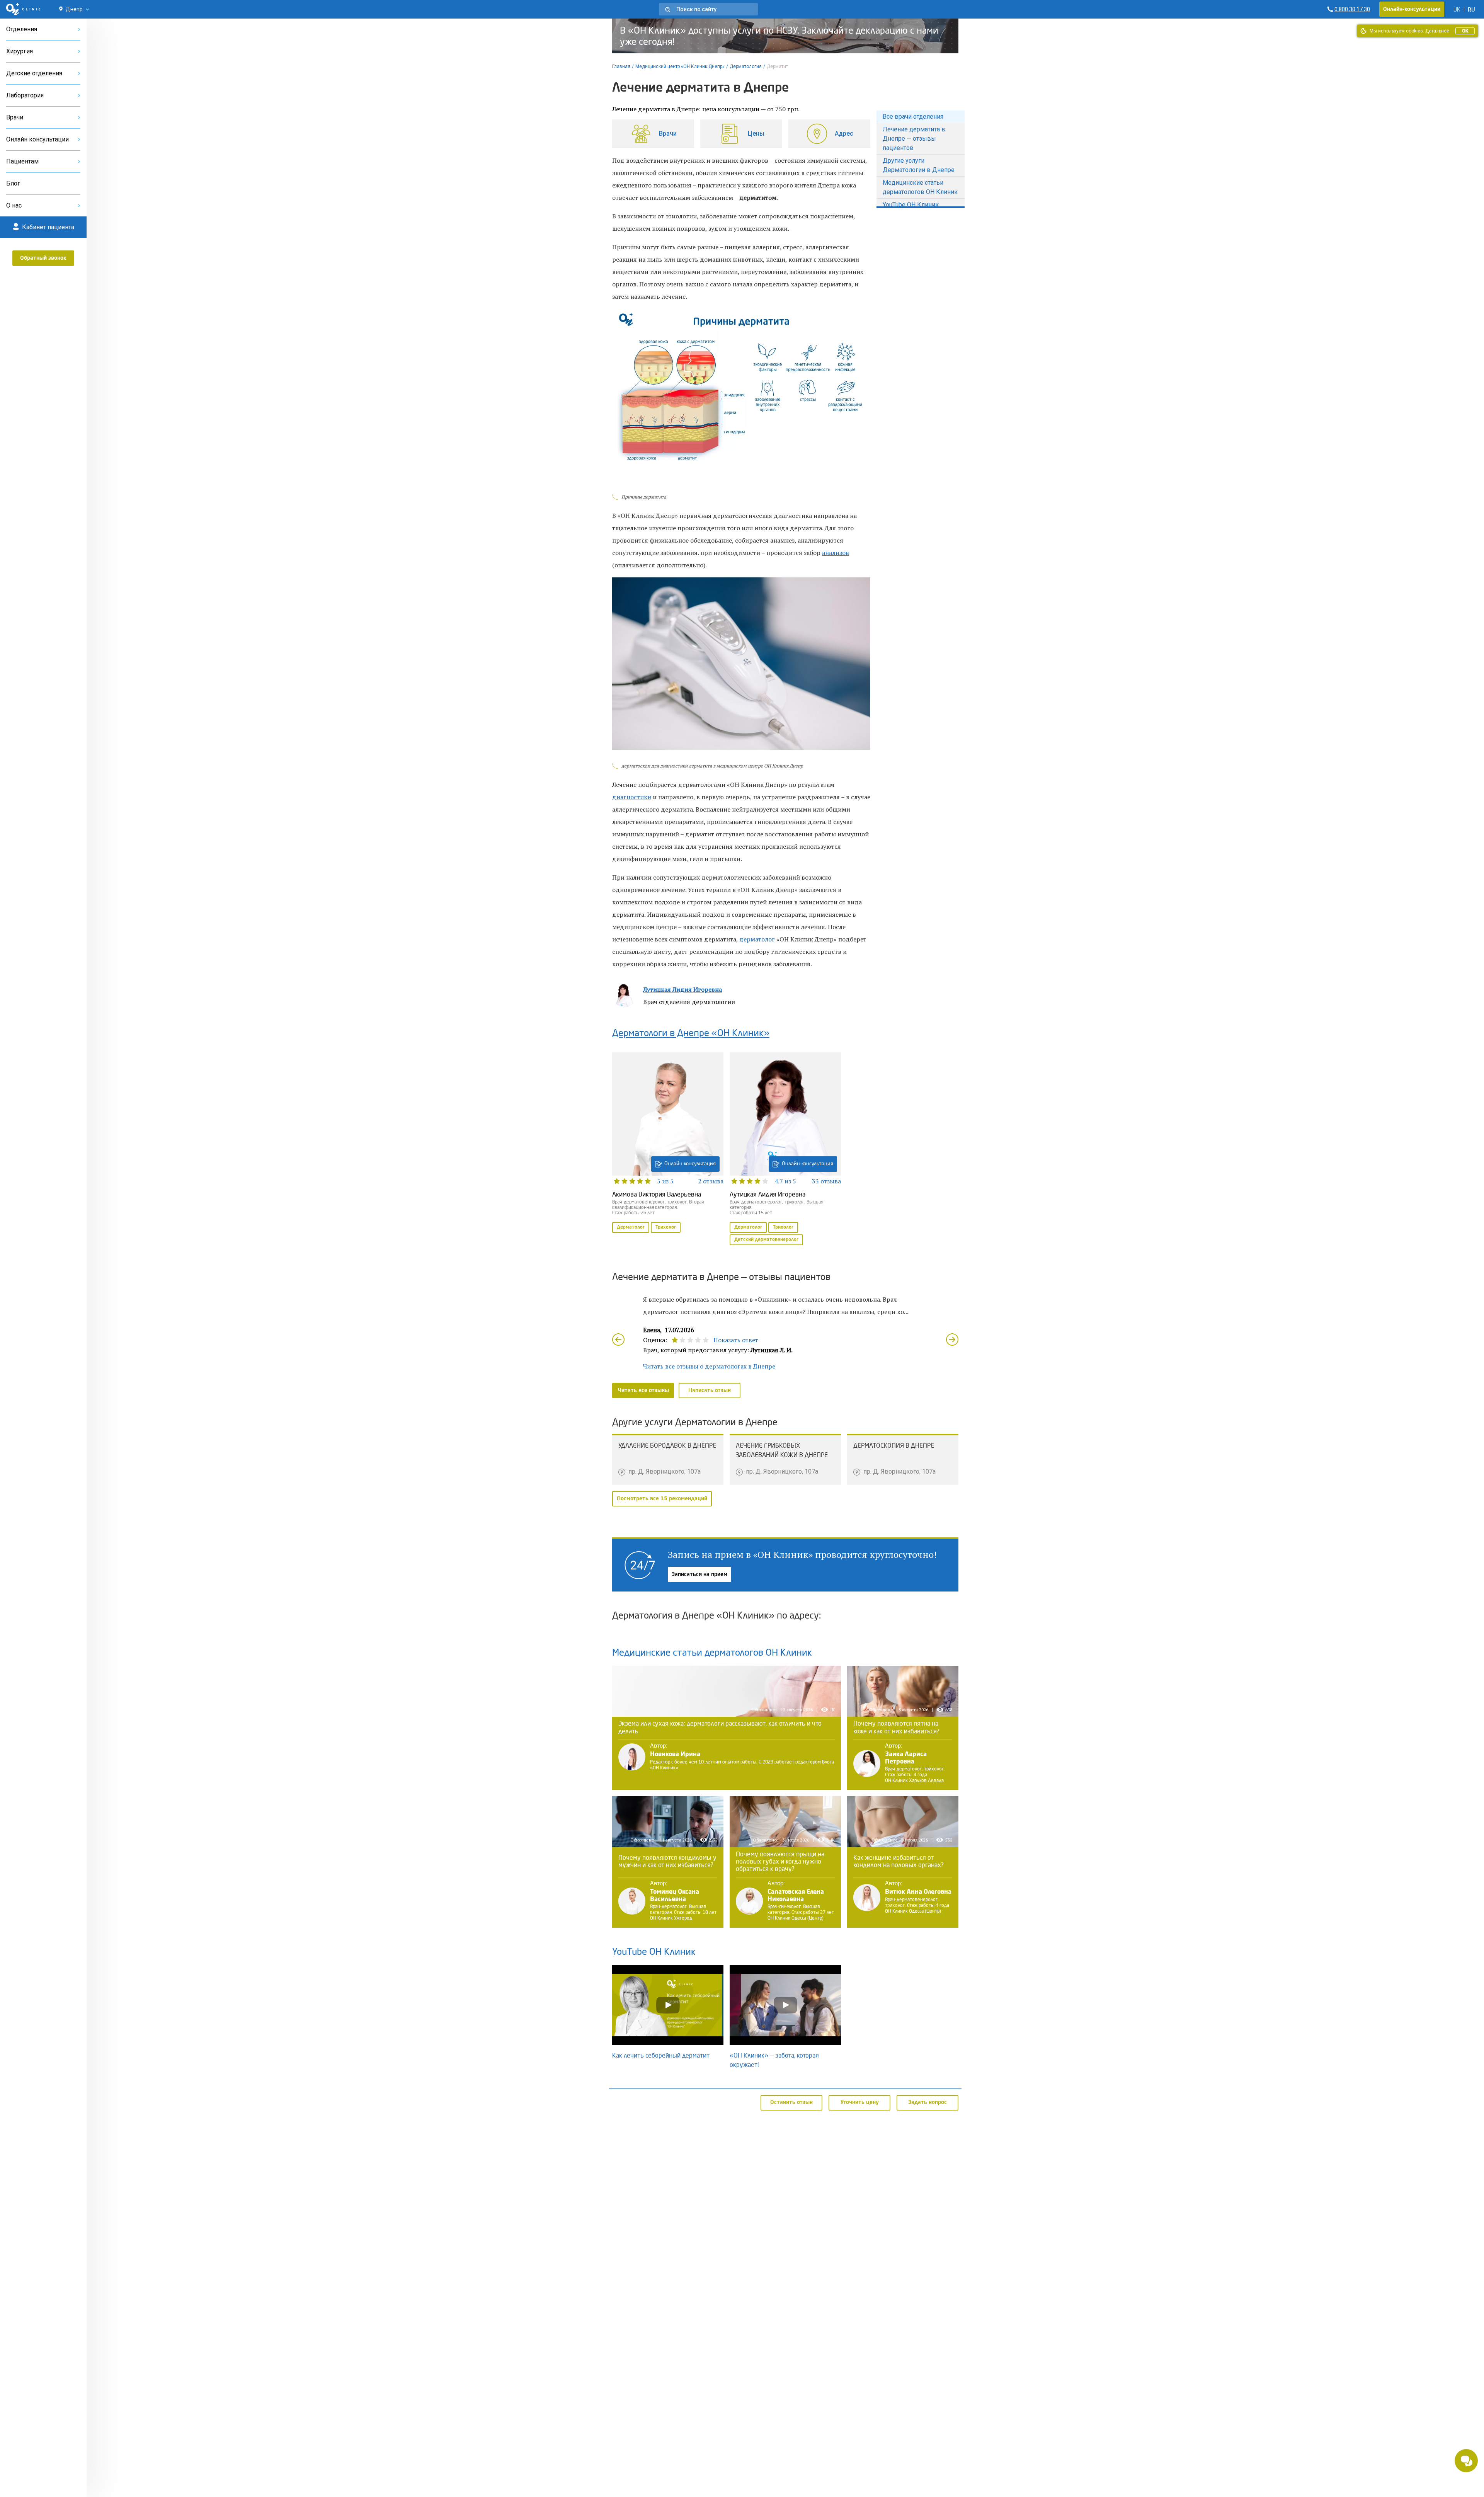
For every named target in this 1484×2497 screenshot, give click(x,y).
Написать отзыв (710, 1391)
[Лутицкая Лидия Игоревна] (785, 1150)
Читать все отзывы (643, 1391)
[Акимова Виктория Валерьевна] (668, 1144)
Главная (621, 66)
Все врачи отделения (913, 117)
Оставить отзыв (791, 2102)
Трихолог (666, 1227)
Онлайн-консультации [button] (1412, 9)
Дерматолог (631, 1227)
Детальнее (1437, 31)
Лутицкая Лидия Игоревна (682, 989)
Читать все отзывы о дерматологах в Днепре (709, 1366)
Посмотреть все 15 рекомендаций (662, 1499)
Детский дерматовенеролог (766, 1240)
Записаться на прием (699, 1574)
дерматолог (757, 939)
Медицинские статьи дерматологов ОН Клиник (920, 187)
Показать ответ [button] (736, 1340)
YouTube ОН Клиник (911, 205)
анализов (836, 553)
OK (1465, 31)
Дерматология (746, 66)
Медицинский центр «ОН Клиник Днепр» (680, 66)
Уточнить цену (860, 2102)
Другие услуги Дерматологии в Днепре (919, 165)
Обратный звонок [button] (43, 258)
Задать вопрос (927, 2102)
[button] (708, 9)
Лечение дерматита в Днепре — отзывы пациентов (914, 139)
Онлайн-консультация (690, 1164)
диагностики (632, 797)
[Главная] (23, 9)
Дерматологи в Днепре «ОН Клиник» (691, 1034)
